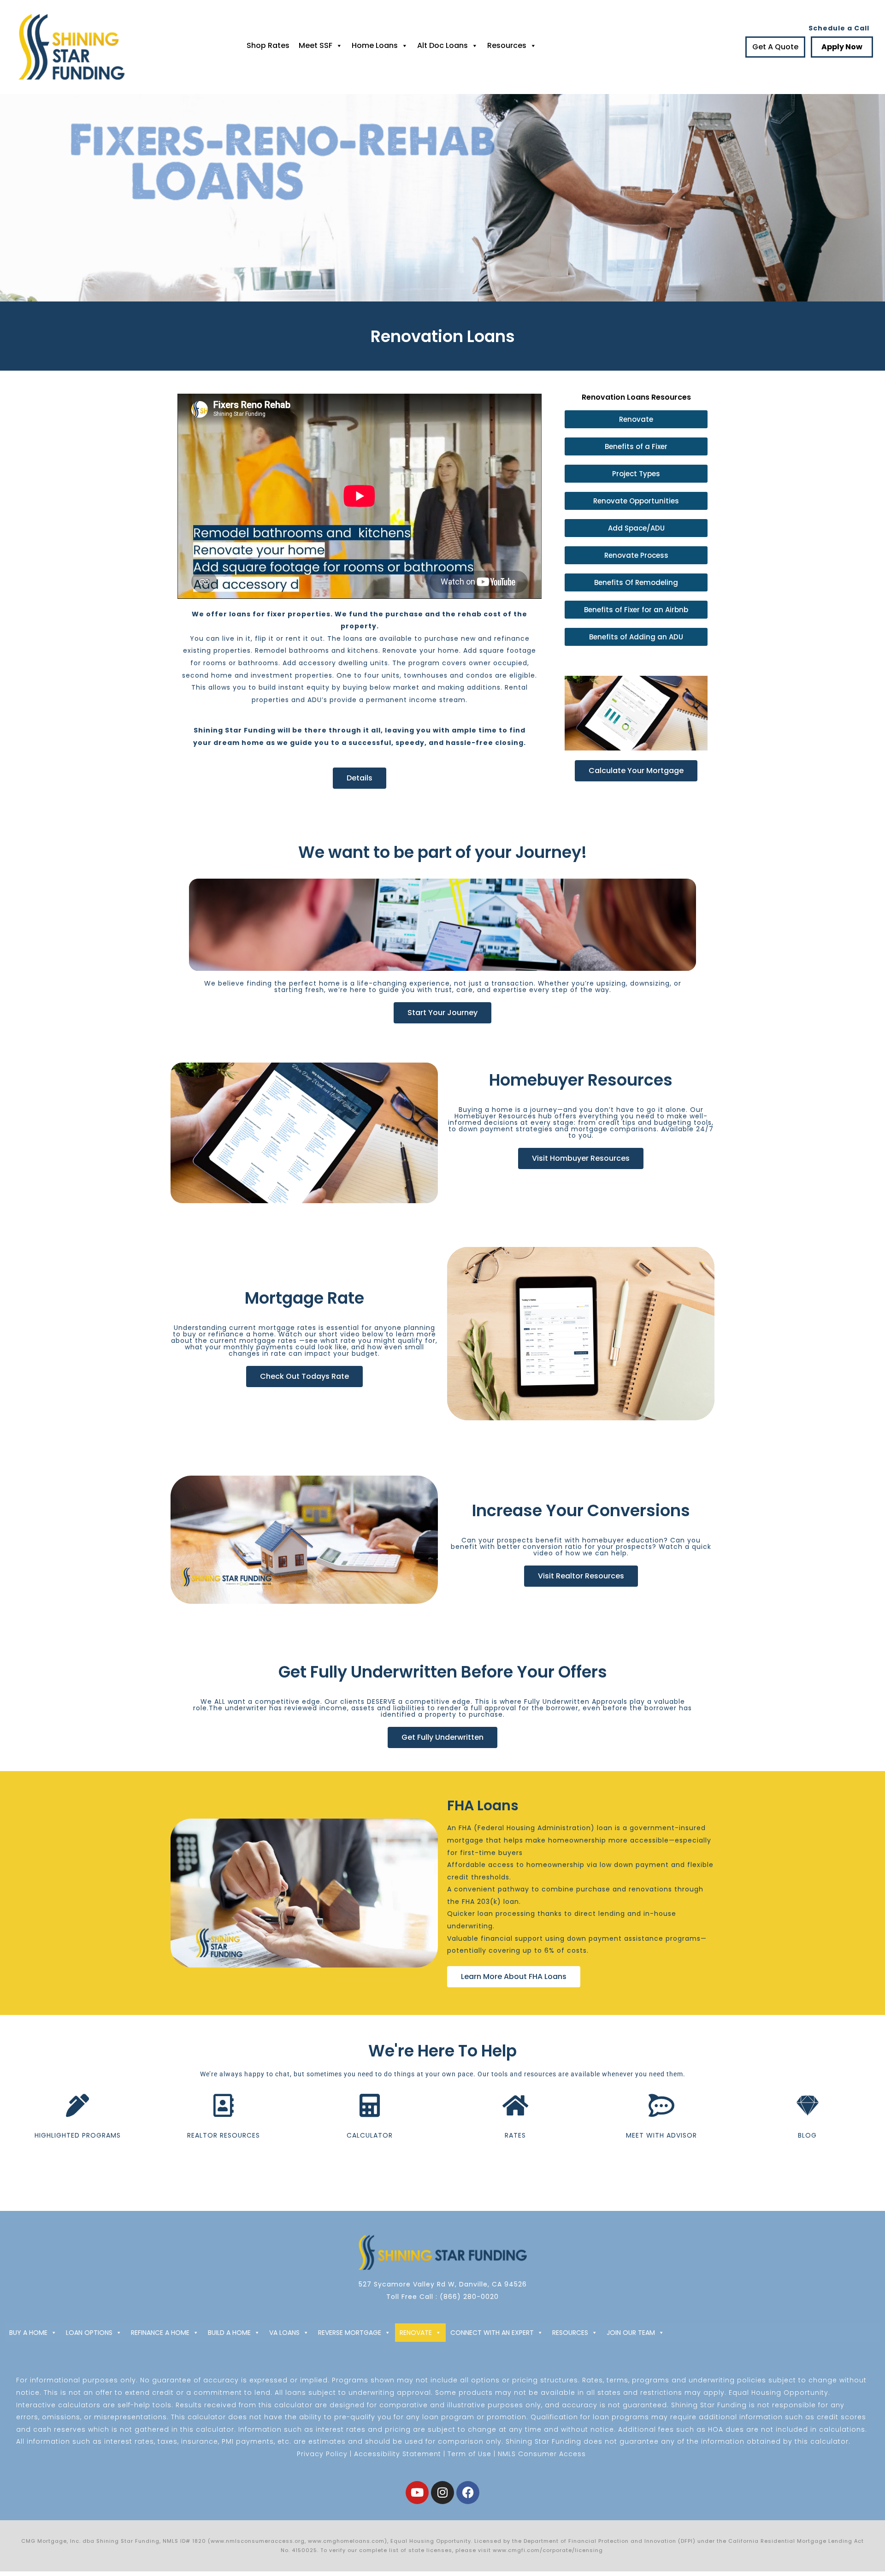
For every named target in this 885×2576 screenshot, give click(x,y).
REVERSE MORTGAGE (350, 2333)
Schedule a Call (839, 28)
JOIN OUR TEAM (631, 2333)
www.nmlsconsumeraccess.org (258, 2541)
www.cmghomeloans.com (346, 2541)
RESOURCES (570, 2333)
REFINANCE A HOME (160, 2333)
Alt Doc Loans (442, 45)
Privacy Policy (322, 2454)
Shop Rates (268, 45)
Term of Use (469, 2454)
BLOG (807, 2135)
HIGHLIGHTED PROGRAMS (78, 2135)
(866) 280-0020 (469, 2297)
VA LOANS (284, 2333)
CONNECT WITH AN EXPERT (492, 2333)
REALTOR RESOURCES (224, 2135)
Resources (507, 45)
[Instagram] (442, 2493)
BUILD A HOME (229, 2333)
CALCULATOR (370, 2135)
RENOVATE (416, 2333)
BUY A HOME (28, 2333)
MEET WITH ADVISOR (661, 2135)
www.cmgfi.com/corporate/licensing (549, 2550)
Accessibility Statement (398, 2454)
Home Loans (375, 45)
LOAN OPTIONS (89, 2333)
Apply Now (842, 47)
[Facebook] (468, 2493)
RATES (515, 2135)
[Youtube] (417, 2493)
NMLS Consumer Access (542, 2454)
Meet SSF (316, 45)
